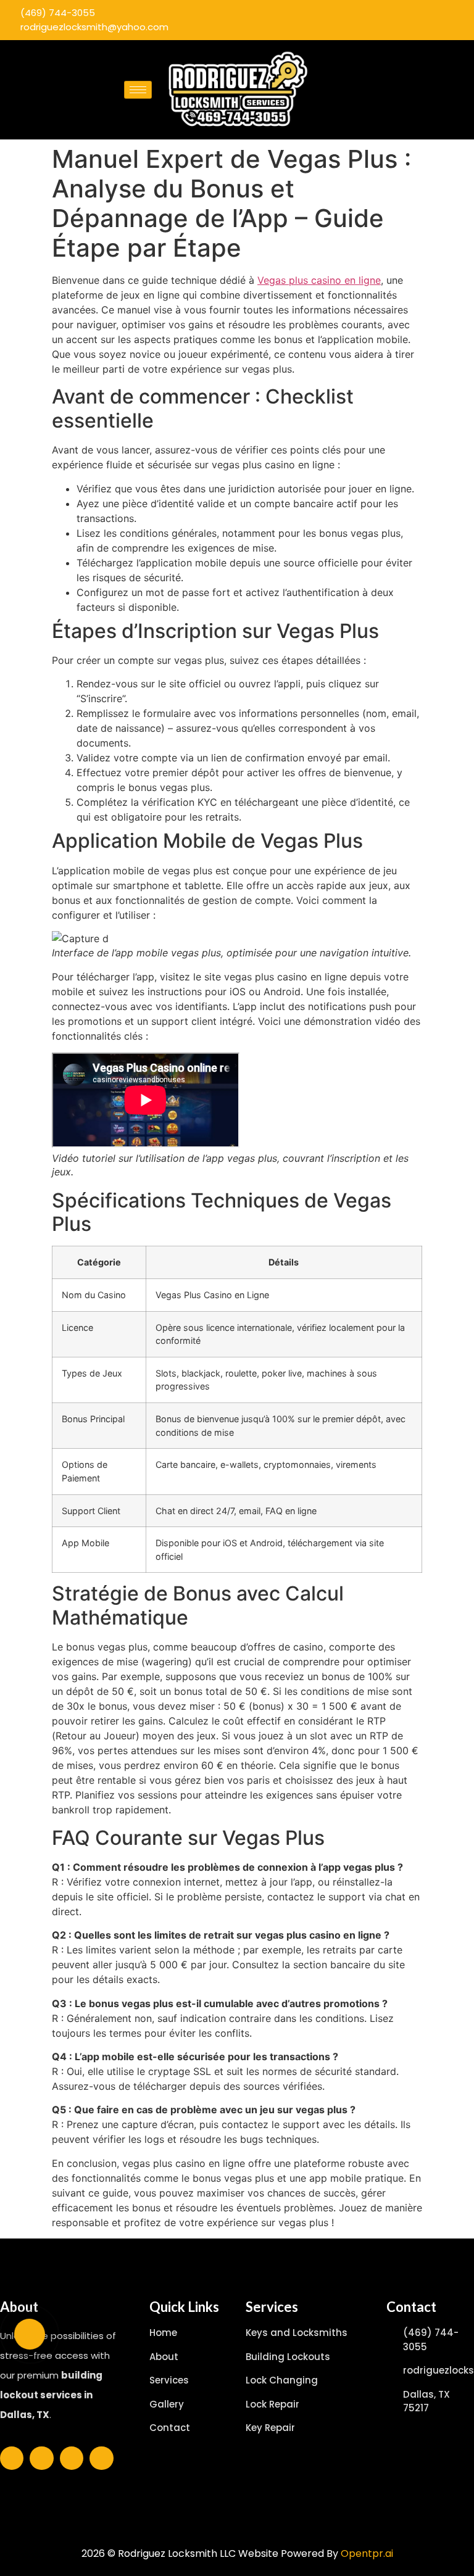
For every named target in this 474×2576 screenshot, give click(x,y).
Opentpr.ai (367, 2553)
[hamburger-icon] (138, 90)
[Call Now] (30, 2334)
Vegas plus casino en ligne (319, 280)
